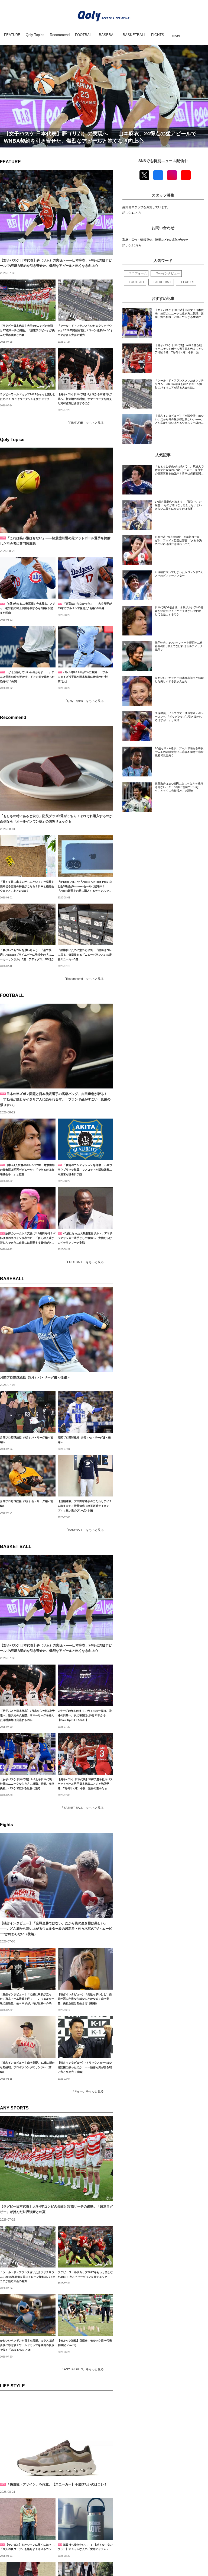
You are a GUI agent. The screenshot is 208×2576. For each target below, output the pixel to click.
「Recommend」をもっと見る (83, 979)
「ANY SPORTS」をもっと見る (82, 2369)
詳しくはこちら (132, 213)
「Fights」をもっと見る (88, 2091)
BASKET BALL (16, 1546)
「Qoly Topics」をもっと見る (84, 701)
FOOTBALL (12, 995)
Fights (6, 1825)
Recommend (13, 717)
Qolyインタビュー (168, 273)
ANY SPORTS (14, 2108)
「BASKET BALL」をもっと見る (82, 1808)
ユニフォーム (138, 273)
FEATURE (10, 162)
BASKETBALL (163, 282)
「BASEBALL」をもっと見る (84, 1530)
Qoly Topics (12, 440)
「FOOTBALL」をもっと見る (84, 1262)
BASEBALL (12, 1279)
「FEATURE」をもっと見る (85, 423)
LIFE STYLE (12, 2386)
